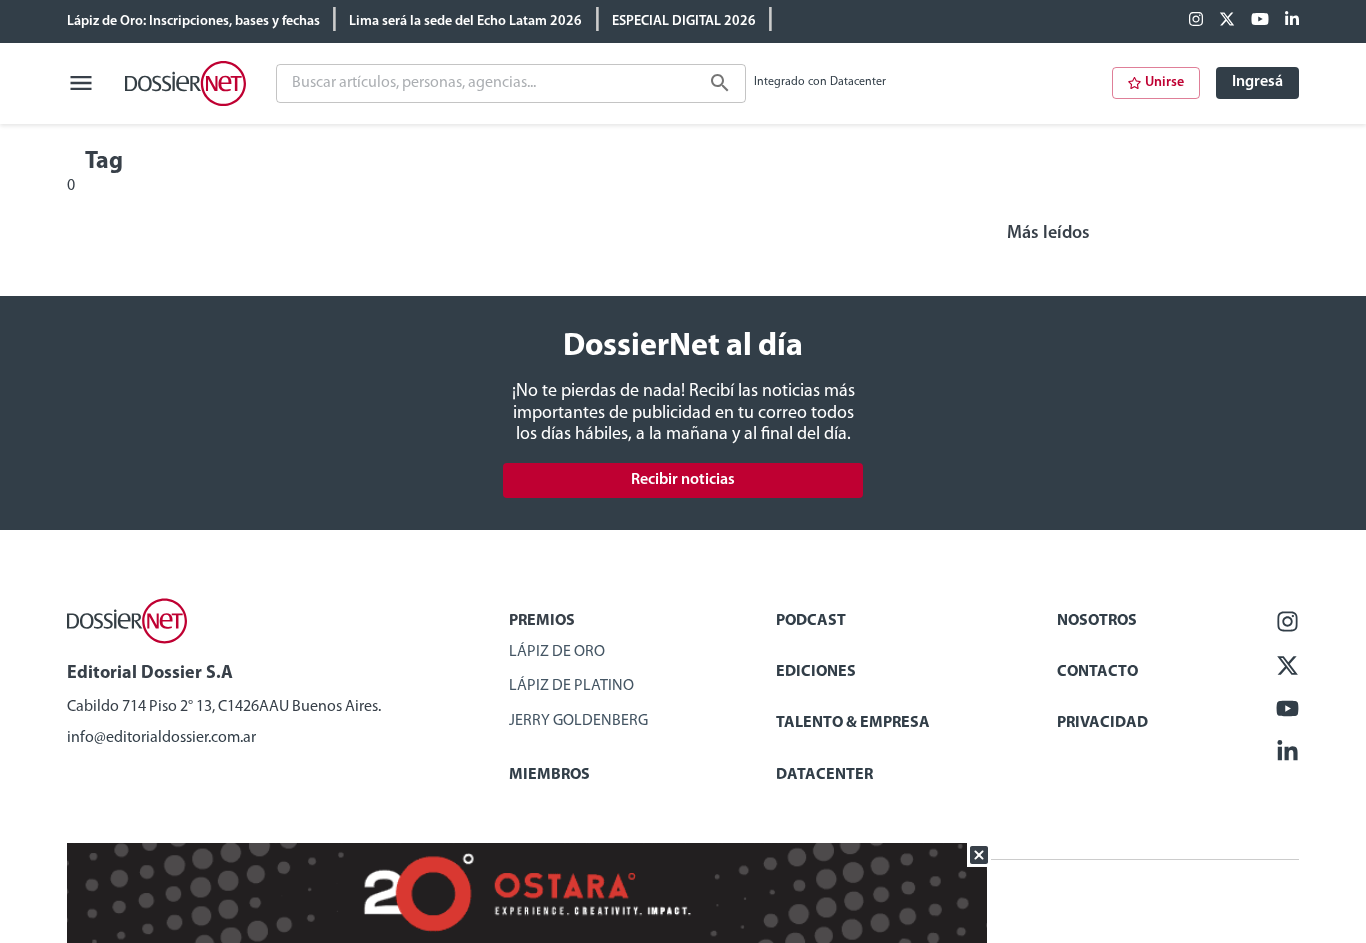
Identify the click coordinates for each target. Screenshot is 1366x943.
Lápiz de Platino (571, 686)
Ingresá (1257, 82)
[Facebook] (1196, 21)
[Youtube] (1260, 21)
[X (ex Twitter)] (1227, 21)
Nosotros (1097, 621)
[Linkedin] (1292, 21)
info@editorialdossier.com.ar (161, 738)
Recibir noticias (683, 480)
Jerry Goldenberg (578, 721)
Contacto (1097, 672)
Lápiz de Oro (557, 652)
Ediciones (816, 672)
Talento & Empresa (853, 723)
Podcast (811, 621)
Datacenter (824, 775)
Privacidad (1102, 723)
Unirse (1164, 82)
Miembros (549, 775)
